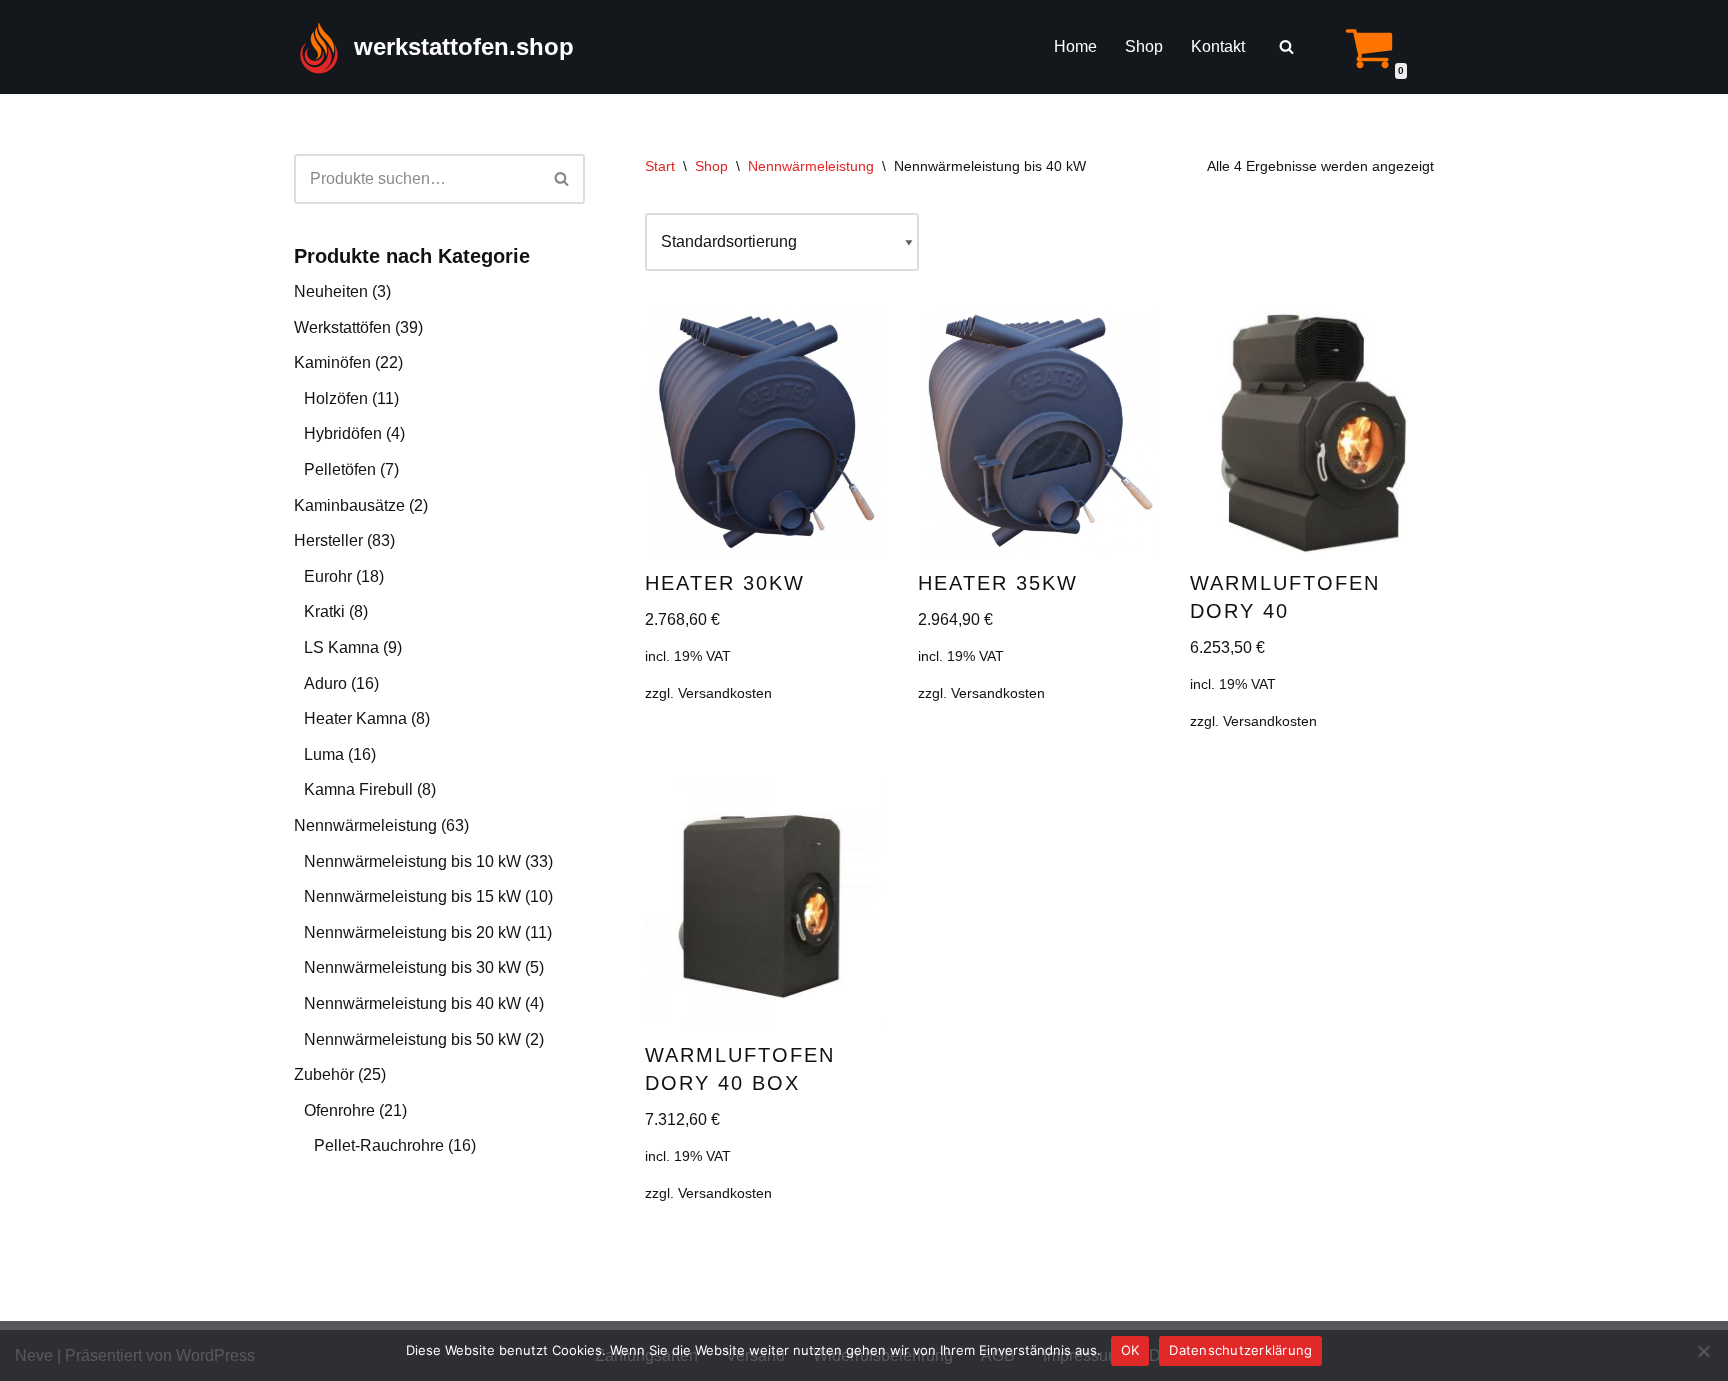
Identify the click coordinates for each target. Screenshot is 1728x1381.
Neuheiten (331, 291)
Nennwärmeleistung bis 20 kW (412, 932)
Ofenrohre (339, 1110)
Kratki (324, 611)
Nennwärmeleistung (365, 825)
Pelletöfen (340, 469)
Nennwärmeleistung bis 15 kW (412, 896)
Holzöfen (336, 398)
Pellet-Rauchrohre (379, 1145)
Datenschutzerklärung (1240, 1350)
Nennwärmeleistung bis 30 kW (412, 967)
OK (1130, 1350)
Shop (1144, 46)
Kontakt (1218, 46)
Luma (324, 754)
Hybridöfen (343, 433)
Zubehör (324, 1074)
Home (1075, 46)
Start (660, 166)
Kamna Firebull (358, 789)
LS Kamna (341, 647)
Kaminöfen (332, 362)
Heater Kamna (355, 718)
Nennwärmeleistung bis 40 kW (412, 1003)
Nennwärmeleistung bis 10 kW (412, 861)
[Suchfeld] (1286, 46)
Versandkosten (725, 693)
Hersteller (328, 540)
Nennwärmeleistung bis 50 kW (412, 1039)
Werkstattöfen (342, 327)
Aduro (325, 683)
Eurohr (328, 576)
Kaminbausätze (349, 505)
